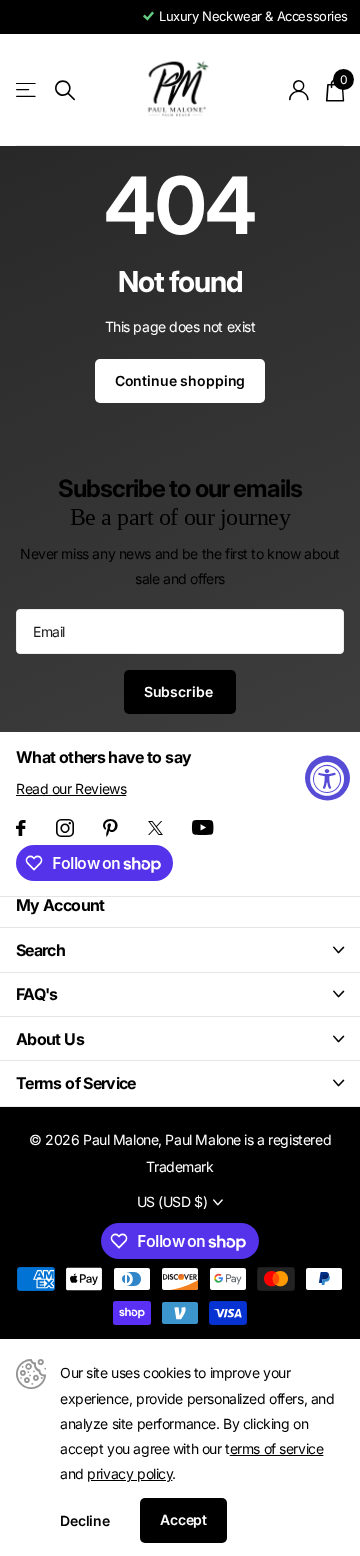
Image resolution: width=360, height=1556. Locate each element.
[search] (65, 90)
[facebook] (21, 828)
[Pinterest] (110, 828)
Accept (183, 1519)
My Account (60, 905)
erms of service (277, 1448)
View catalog (27, 90)
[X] (155, 828)
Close (180, 949)
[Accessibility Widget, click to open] (327, 778)
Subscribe (180, 691)
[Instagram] (65, 828)
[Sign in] (299, 90)
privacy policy (129, 1473)
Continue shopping (180, 380)
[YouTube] (202, 827)
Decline (85, 1520)
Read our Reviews (71, 788)
